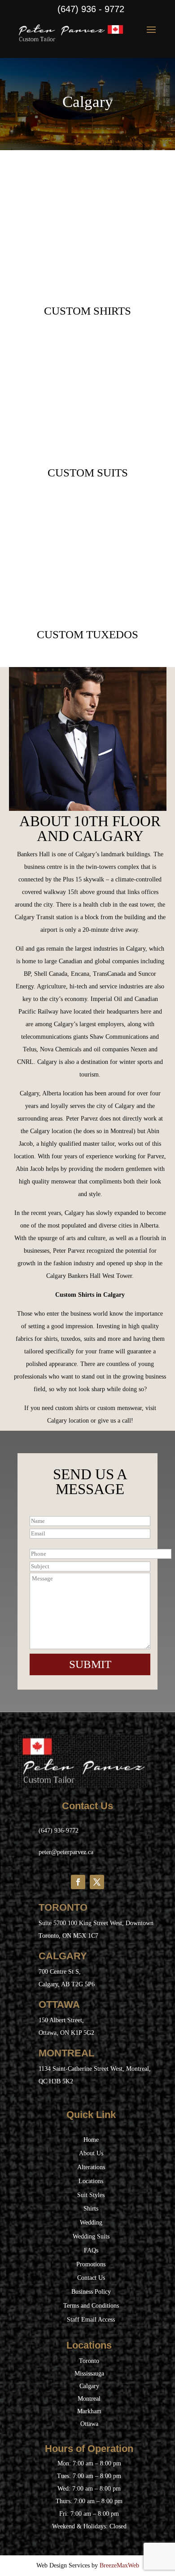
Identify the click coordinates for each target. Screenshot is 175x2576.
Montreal (89, 2399)
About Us (91, 2153)
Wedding (91, 2222)
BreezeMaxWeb (119, 2565)
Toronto (89, 2361)
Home (91, 2140)
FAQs (91, 2250)
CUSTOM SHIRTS (87, 311)
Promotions (91, 2264)
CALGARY (63, 1956)
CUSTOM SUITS (88, 473)
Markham (89, 2411)
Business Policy (91, 2292)
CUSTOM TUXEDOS (87, 634)
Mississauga (89, 2374)
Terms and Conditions (91, 2306)
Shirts (91, 2209)
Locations (91, 2181)
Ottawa (89, 2424)
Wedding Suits (91, 2236)
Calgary (89, 2386)
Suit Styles (91, 2195)
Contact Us (91, 2278)
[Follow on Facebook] (78, 1882)
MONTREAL (66, 2053)
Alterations (91, 2167)
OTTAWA (59, 2004)
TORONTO (63, 1907)
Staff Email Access (91, 2320)
